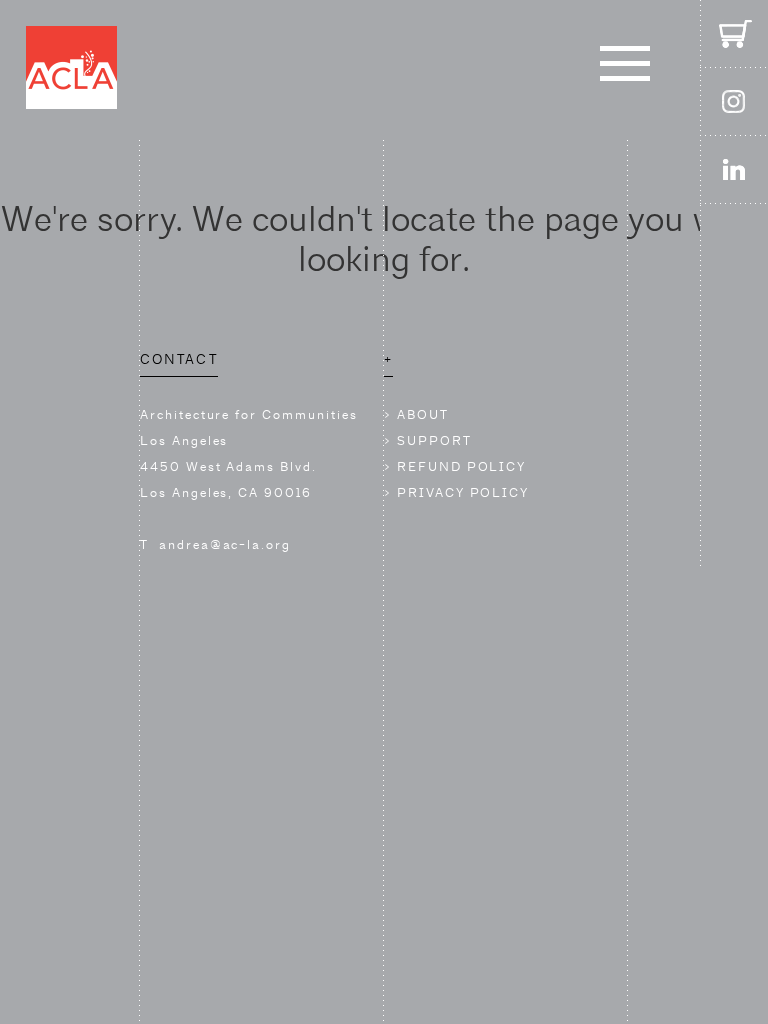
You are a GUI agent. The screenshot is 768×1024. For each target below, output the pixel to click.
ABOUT (423, 414)
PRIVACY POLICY (463, 492)
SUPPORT (434, 440)
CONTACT (179, 359)
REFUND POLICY (461, 466)
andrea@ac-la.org (225, 544)
